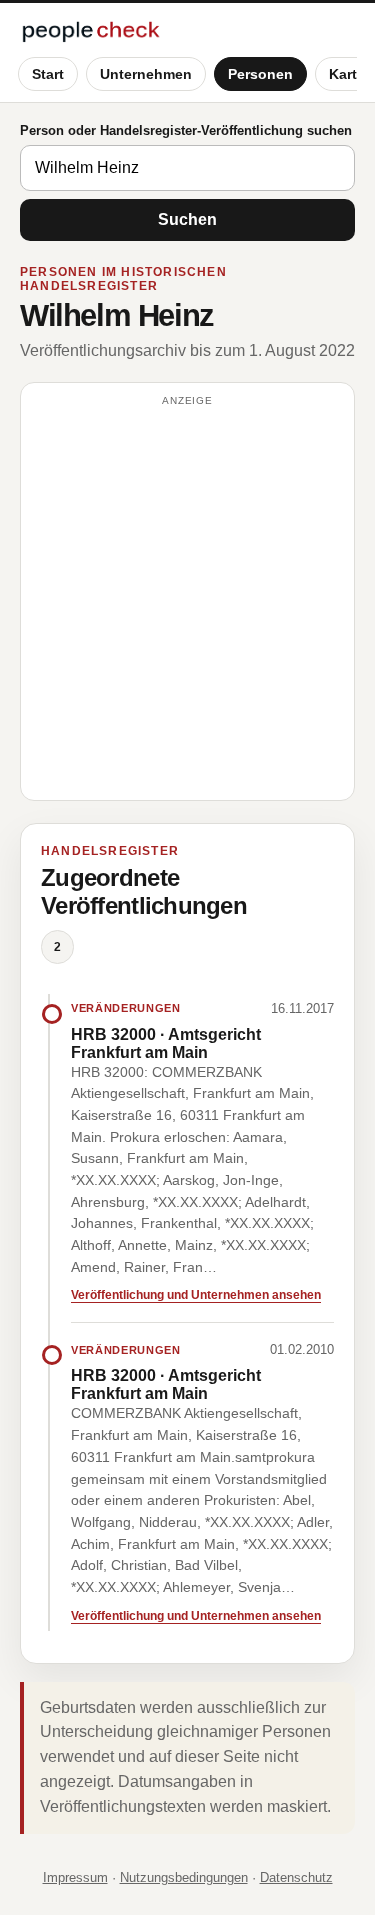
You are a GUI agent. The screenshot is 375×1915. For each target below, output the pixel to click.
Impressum (75, 1877)
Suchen (187, 219)
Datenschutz (296, 1877)
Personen (260, 74)
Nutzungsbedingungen (184, 1877)
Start (48, 74)
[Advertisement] (187, 600)
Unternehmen (146, 74)
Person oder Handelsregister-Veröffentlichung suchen (186, 130)
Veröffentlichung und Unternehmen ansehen (196, 1295)
